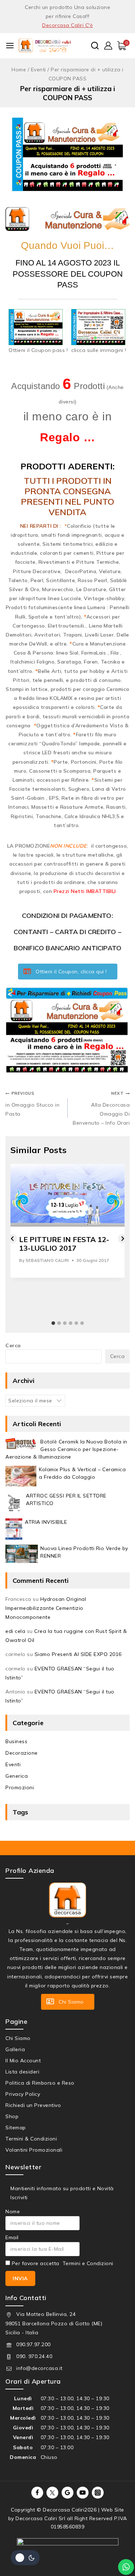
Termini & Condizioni (31, 2139)
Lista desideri (22, 2072)
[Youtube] (83, 2493)
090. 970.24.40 (34, 2356)
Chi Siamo (18, 2038)
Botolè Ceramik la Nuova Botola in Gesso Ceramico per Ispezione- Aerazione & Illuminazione (66, 1449)
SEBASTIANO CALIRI (47, 1260)
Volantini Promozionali (34, 2150)
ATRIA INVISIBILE (46, 1522)
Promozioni (20, 1787)
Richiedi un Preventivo (33, 2105)
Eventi (13, 1764)
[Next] (123, 1239)
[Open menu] (10, 46)
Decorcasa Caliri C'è (67, 25)
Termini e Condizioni (88, 2263)
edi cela (15, 1631)
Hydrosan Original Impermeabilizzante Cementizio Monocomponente (46, 1608)
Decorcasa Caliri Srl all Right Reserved (64, 2518)
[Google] (68, 2493)
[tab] (53, 1323)
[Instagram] (98, 2493)
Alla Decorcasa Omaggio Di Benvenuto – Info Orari (101, 1108)
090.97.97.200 (33, 2344)
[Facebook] (37, 2493)
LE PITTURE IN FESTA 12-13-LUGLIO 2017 (64, 1244)
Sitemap (16, 2128)
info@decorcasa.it (39, 2368)
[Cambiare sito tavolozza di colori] (25, 2558)
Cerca (13, 1345)
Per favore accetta (62, 2263)
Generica (17, 1776)
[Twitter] (53, 2493)
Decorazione (22, 1753)
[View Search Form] (95, 46)
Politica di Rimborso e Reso (40, 2083)
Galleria (15, 2049)
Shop (12, 2116)
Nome (13, 2211)
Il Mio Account (23, 2061)
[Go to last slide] (12, 1239)
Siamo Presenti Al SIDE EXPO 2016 (78, 1654)
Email (12, 2237)
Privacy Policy (23, 2094)
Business (16, 1741)
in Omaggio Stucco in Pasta (32, 1104)
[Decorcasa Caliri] (45, 45)
